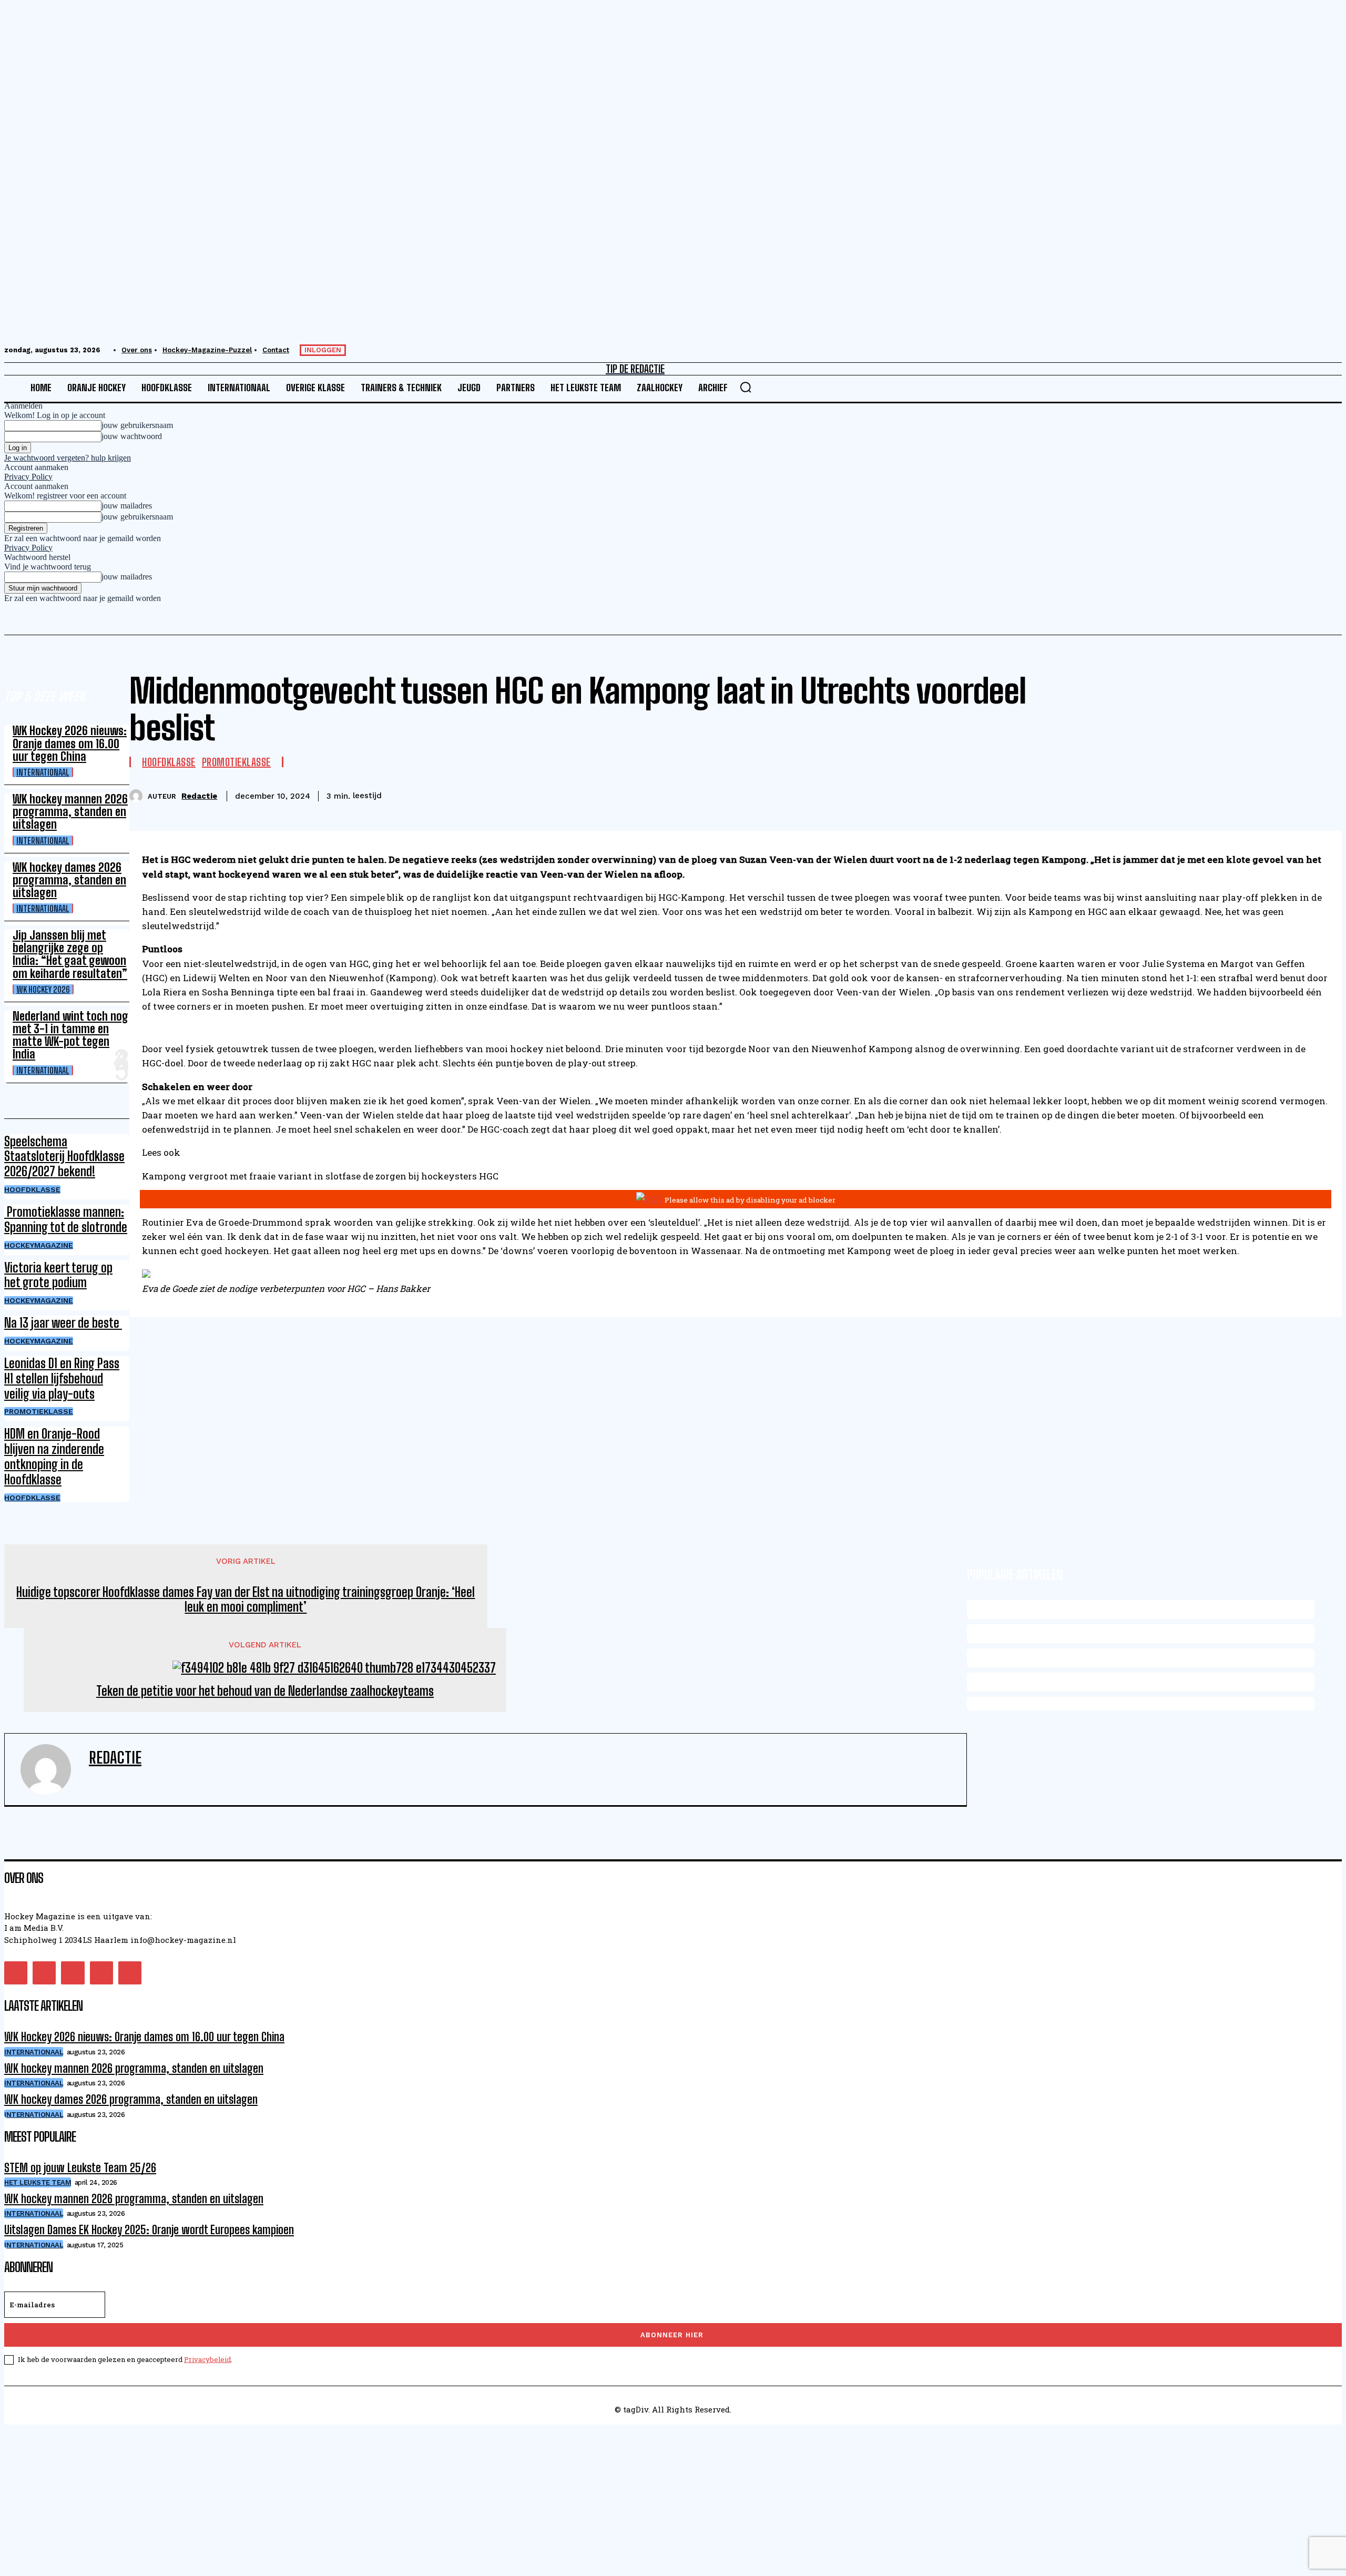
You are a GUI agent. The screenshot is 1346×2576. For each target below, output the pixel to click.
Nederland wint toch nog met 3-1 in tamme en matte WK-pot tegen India (70, 1035)
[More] (1324, 794)
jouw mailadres (127, 506)
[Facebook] (1172, 794)
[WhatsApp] (1286, 794)
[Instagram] (44, 1973)
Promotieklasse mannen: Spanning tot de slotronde (66, 1219)
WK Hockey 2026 (43, 989)
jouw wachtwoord (132, 436)
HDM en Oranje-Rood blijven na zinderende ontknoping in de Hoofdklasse (54, 1456)
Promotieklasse (39, 1411)
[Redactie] (139, 796)
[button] (746, 387)
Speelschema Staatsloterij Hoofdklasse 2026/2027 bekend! (64, 1157)
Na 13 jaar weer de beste (63, 1323)
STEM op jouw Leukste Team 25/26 (80, 2168)
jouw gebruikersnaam (137, 425)
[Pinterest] (1248, 794)
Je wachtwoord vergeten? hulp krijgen (68, 458)
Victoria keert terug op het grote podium (58, 1275)
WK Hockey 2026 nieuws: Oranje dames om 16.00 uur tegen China (70, 743)
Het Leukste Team (38, 2182)
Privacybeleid (207, 2359)
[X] (1210, 794)
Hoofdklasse (32, 1189)
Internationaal (43, 772)
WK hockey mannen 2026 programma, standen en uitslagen (70, 812)
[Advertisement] (320, 2498)
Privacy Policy (28, 477)
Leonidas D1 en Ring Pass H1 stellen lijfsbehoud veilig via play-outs (62, 1378)
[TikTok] (73, 1973)
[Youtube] (130, 1973)
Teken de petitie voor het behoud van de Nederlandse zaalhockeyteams (265, 1691)
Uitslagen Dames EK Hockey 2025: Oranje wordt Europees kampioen (149, 2230)
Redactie (199, 796)
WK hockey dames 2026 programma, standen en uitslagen (69, 880)
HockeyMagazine (39, 1245)
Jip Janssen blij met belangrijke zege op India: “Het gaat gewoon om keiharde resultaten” (70, 954)
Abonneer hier (672, 2335)
